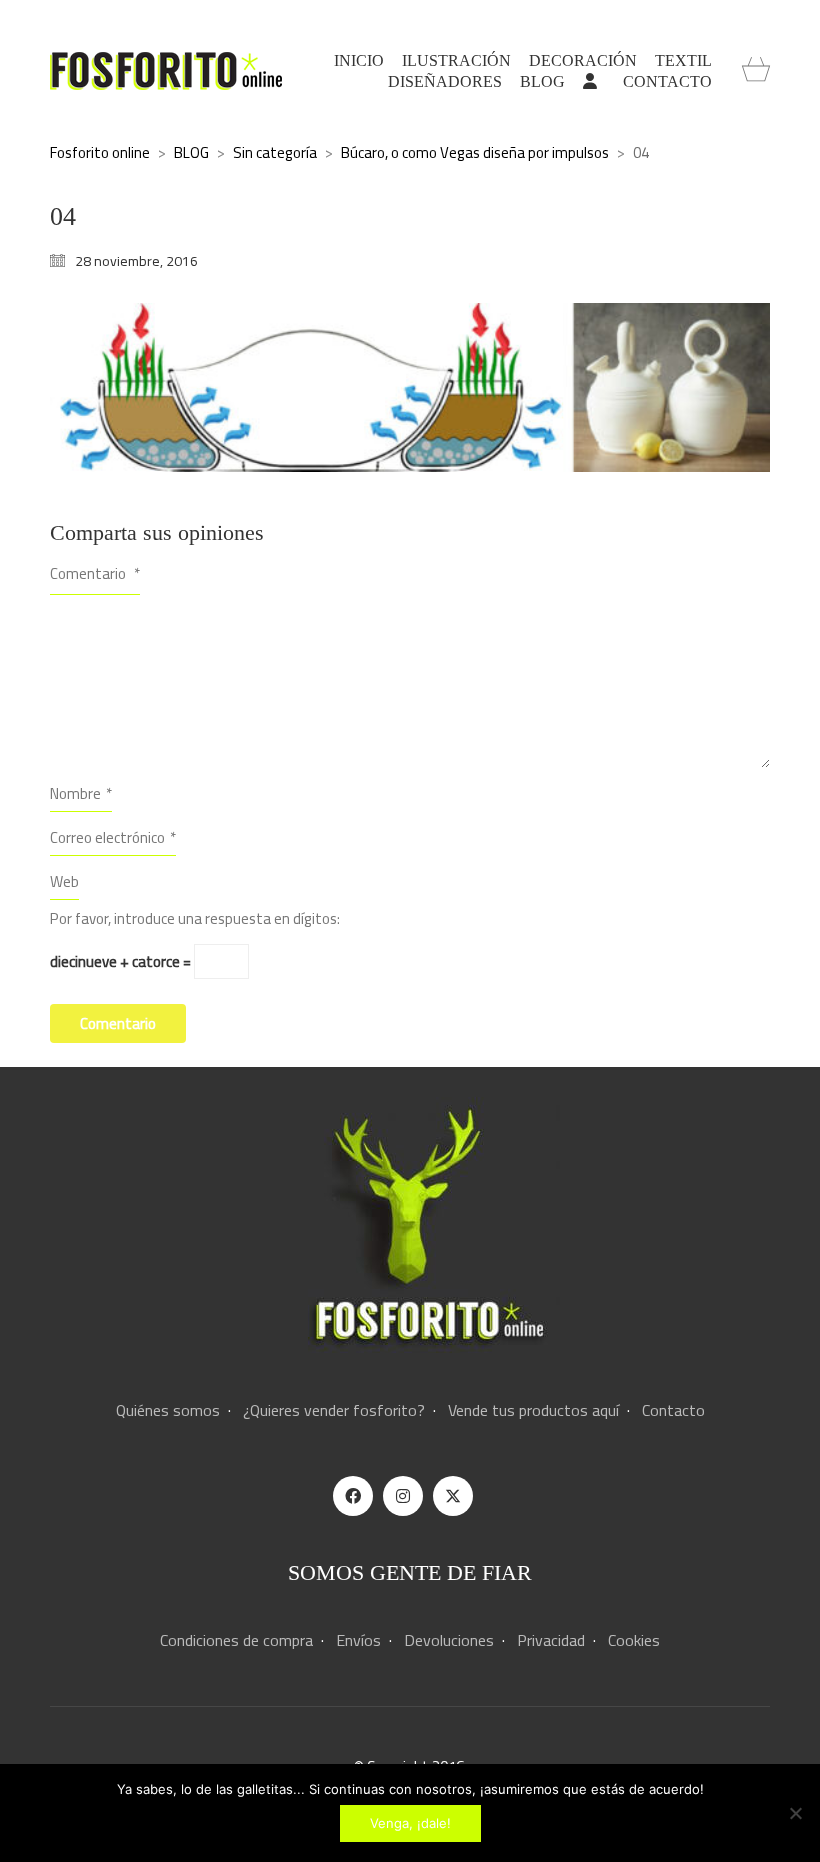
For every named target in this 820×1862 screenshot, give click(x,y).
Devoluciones (449, 1640)
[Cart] (756, 71)
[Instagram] (403, 1496)
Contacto (673, 1410)
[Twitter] (453, 1496)
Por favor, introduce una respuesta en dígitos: (195, 919)
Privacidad (551, 1640)
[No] (795, 1813)
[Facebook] (353, 1496)
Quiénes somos (168, 1410)
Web (64, 881)
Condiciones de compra (236, 1640)
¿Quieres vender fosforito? (334, 1410)
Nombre (81, 793)
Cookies (634, 1640)
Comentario (95, 573)
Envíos (358, 1640)
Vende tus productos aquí (533, 1410)
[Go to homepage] (166, 71)
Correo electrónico (113, 837)
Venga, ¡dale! (410, 1823)
